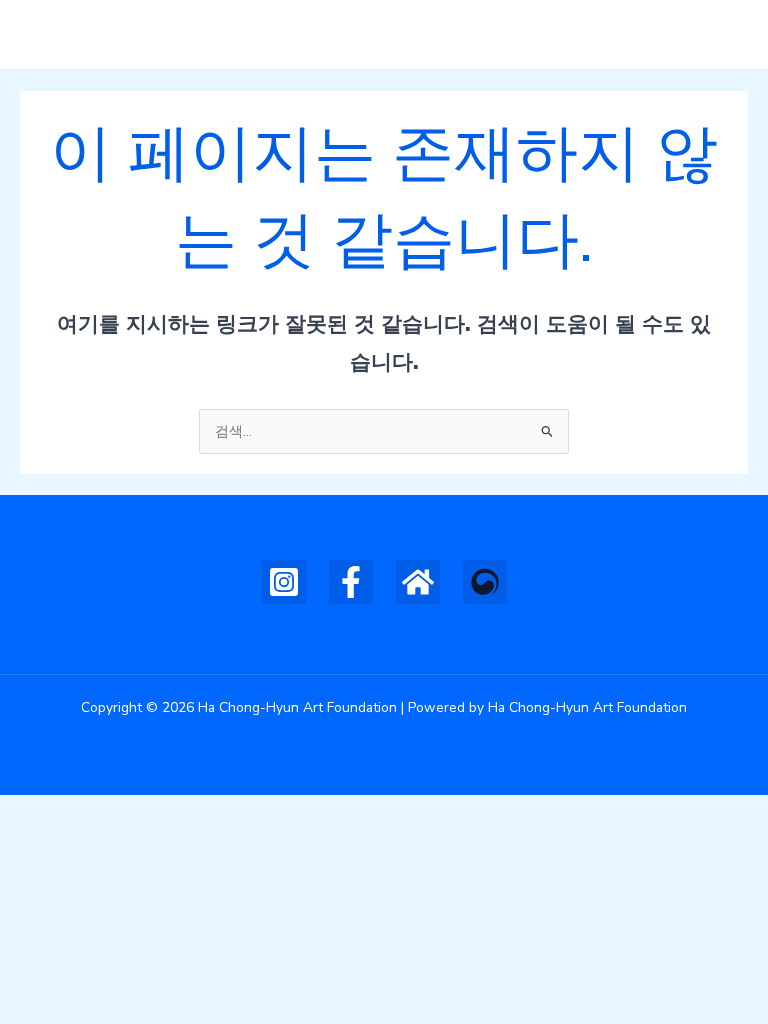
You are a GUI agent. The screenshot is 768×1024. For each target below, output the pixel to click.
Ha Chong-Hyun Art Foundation (267, 33)
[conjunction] (418, 582)
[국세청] (485, 582)
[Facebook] (351, 582)
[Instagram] (284, 582)
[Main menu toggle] (728, 34)
